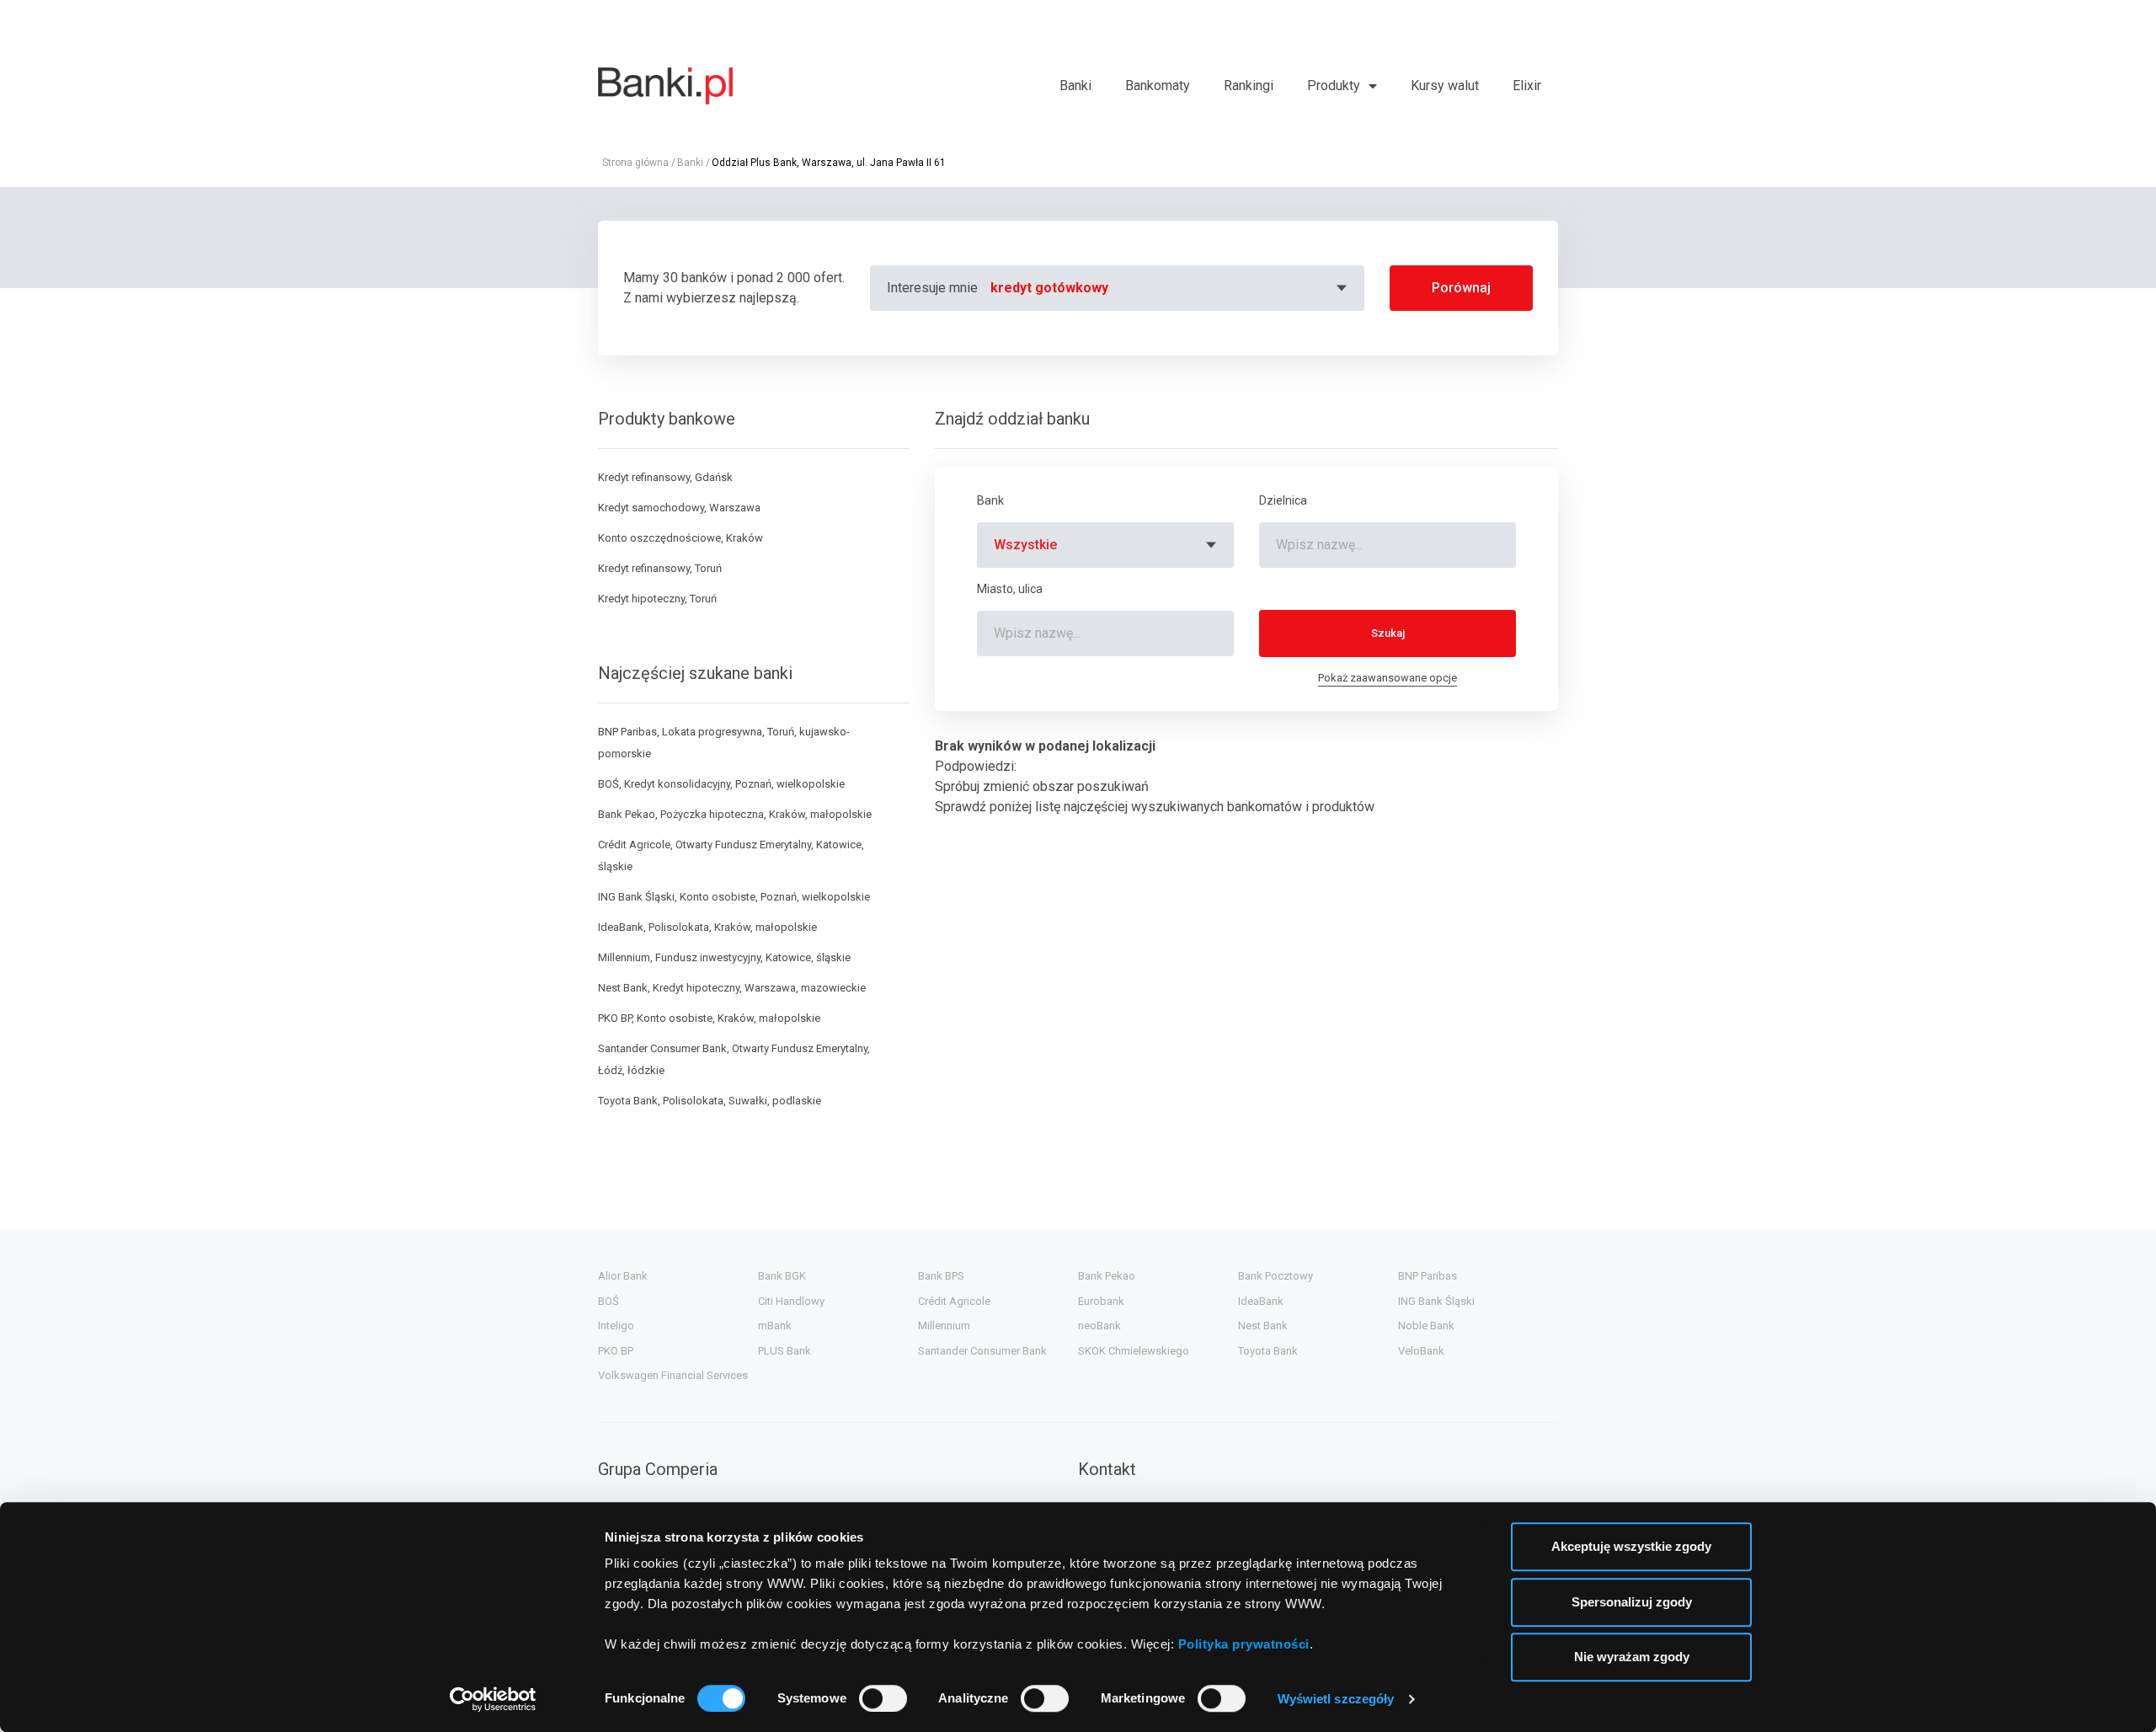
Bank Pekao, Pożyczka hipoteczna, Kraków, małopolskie (735, 814)
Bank (990, 500)
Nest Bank (1263, 1326)
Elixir (1527, 86)
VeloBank (1421, 1351)
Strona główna (635, 163)
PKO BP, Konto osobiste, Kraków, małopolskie (709, 1018)
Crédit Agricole (954, 1301)
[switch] (883, 1698)
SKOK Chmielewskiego (1134, 1351)
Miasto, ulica (1010, 589)
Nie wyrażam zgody (1632, 1657)
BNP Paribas (1428, 1276)
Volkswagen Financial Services (673, 1375)
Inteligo (616, 1326)
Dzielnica (1283, 500)
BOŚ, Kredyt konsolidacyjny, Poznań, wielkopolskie (721, 784)
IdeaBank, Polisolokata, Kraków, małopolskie (707, 927)
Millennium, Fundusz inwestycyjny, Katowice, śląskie (724, 957)
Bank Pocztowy (1275, 1276)
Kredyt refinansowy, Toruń (660, 568)
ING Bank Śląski (1436, 1301)
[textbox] (1171, 288)
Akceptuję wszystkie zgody (1631, 1546)
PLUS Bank (784, 1351)
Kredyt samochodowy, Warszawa (679, 508)
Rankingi (1249, 86)
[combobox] (1171, 288)
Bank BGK (782, 1276)
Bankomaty (1158, 86)
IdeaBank (1261, 1301)
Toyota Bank (1268, 1351)
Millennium (944, 1326)
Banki (1075, 86)
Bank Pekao (1107, 1276)
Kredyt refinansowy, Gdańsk (665, 477)
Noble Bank (1426, 1326)
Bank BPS (941, 1276)
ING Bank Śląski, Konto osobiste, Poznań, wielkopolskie (734, 897)
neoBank (1099, 1326)
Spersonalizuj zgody (1632, 1602)
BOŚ (608, 1301)
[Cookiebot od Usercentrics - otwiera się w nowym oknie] (493, 1699)
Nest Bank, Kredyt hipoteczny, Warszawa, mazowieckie (732, 988)
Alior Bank (623, 1276)
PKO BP (616, 1351)
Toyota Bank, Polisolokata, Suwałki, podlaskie (710, 1101)
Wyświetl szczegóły (1336, 1699)
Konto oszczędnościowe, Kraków (680, 538)
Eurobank (1101, 1301)
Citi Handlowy (791, 1301)
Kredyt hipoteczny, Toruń (657, 599)
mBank (775, 1326)
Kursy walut (1445, 86)
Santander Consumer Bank (982, 1351)
